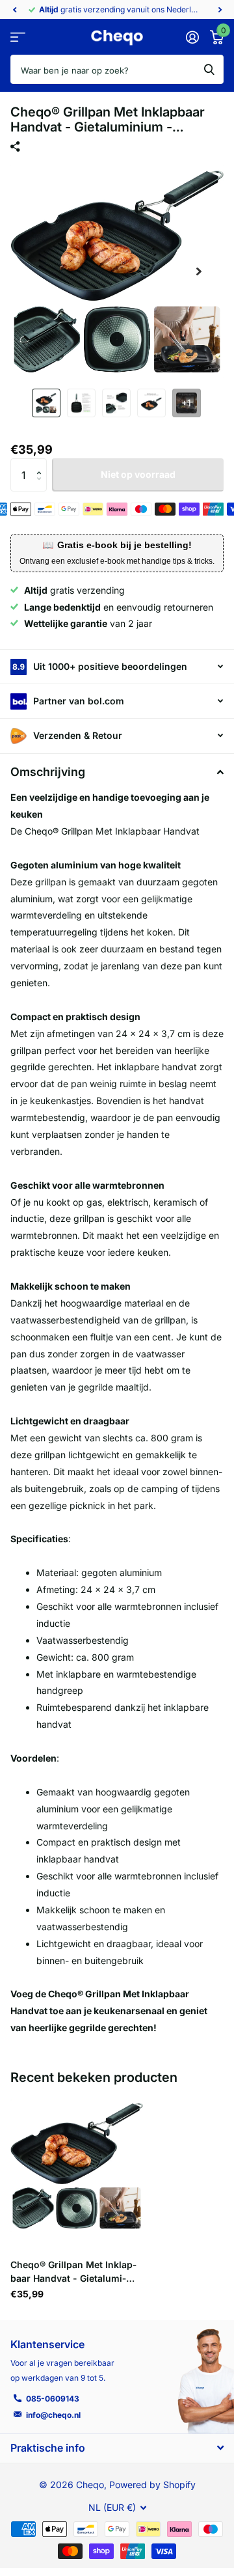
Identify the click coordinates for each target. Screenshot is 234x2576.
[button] (14, 10)
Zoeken (209, 69)
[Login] (192, 37)
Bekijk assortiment (18, 37)
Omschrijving (48, 772)
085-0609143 (53, 2399)
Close (117, 2448)
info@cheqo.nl (53, 2415)
